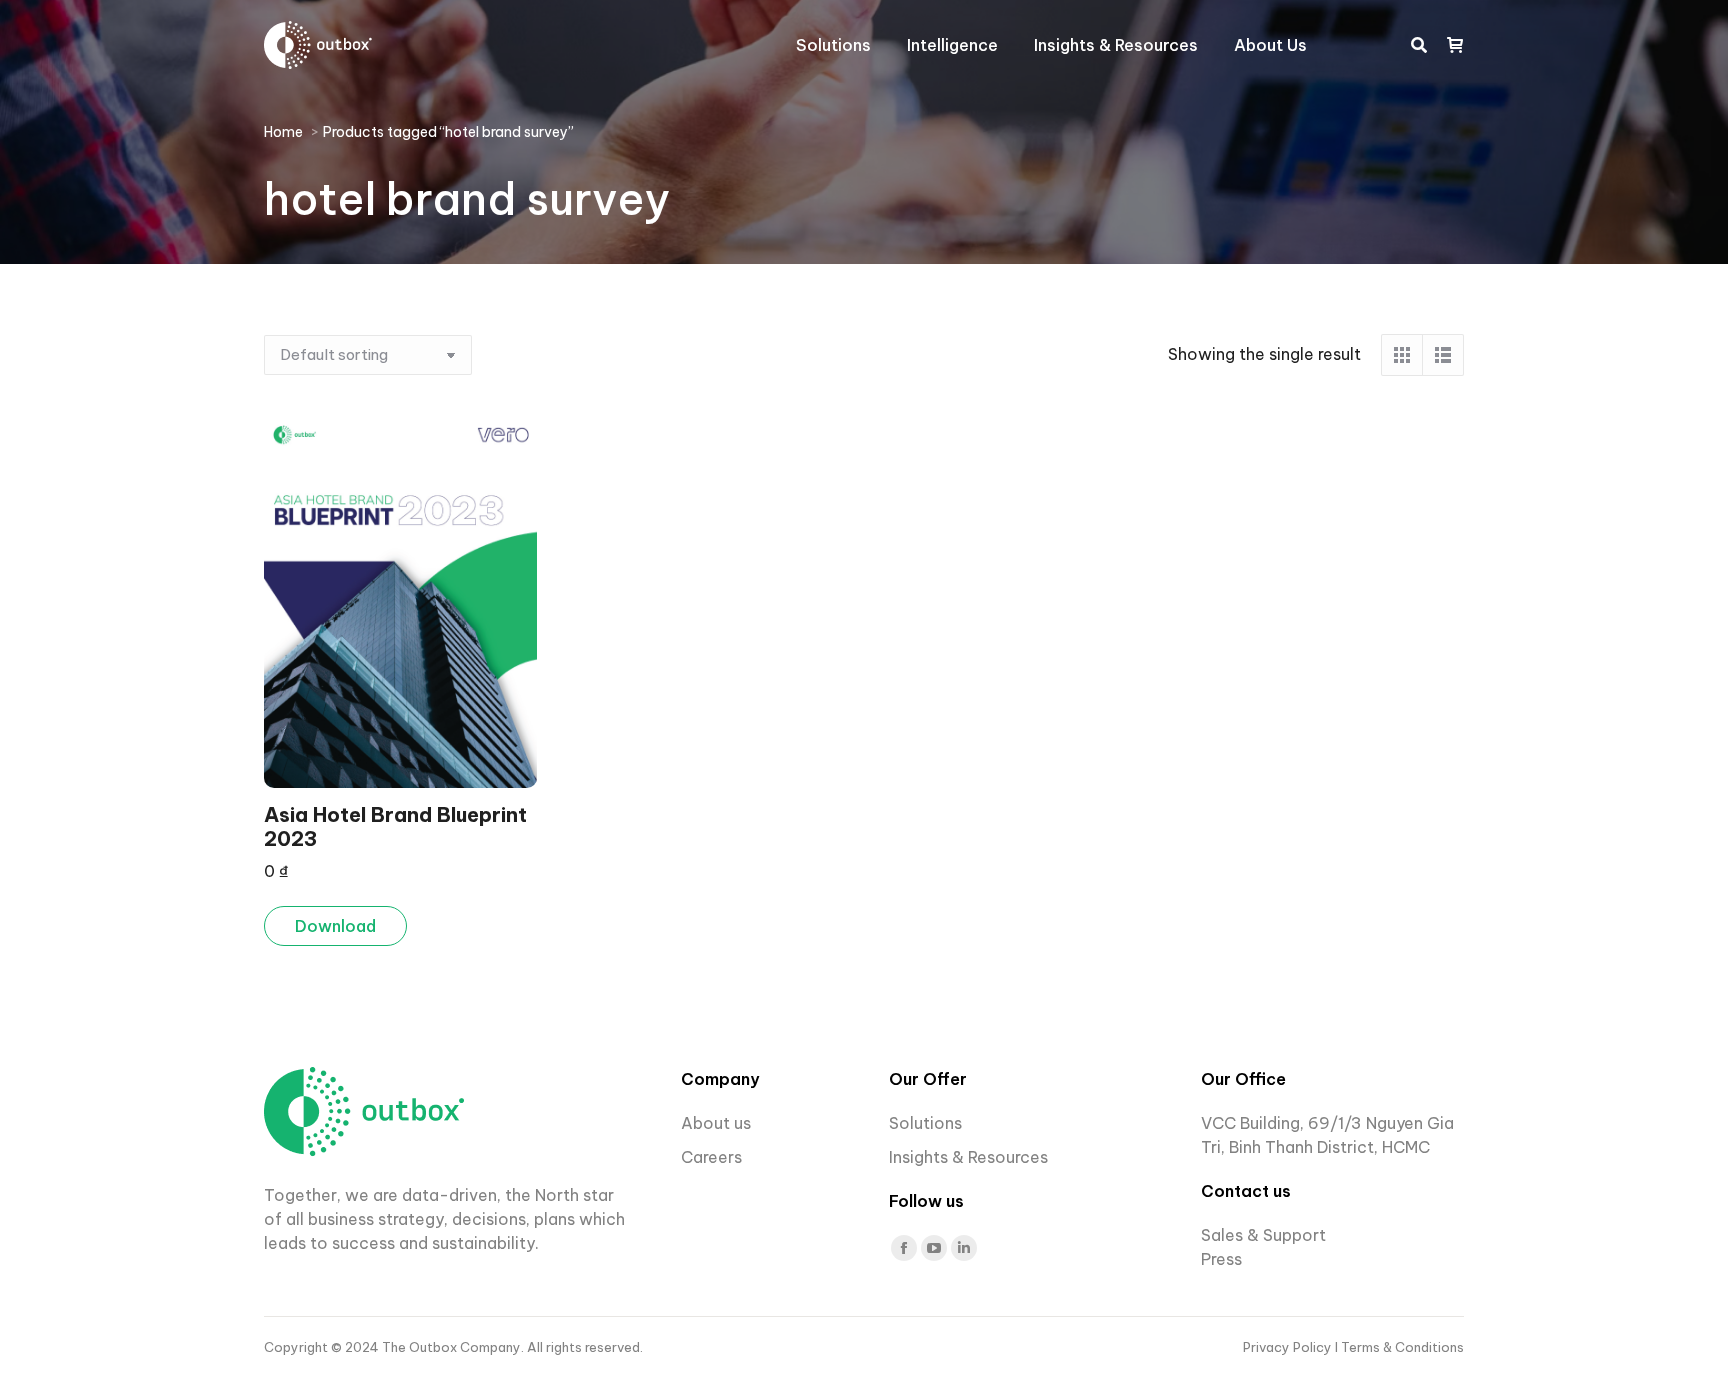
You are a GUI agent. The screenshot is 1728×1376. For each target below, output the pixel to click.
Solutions (925, 1123)
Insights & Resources (968, 1157)
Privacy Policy (1289, 1347)
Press (1221, 1259)
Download (335, 926)
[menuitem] (833, 45)
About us (716, 1123)
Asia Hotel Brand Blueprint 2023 (395, 827)
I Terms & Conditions (1399, 1347)
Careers (713, 1157)
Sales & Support (1263, 1235)
